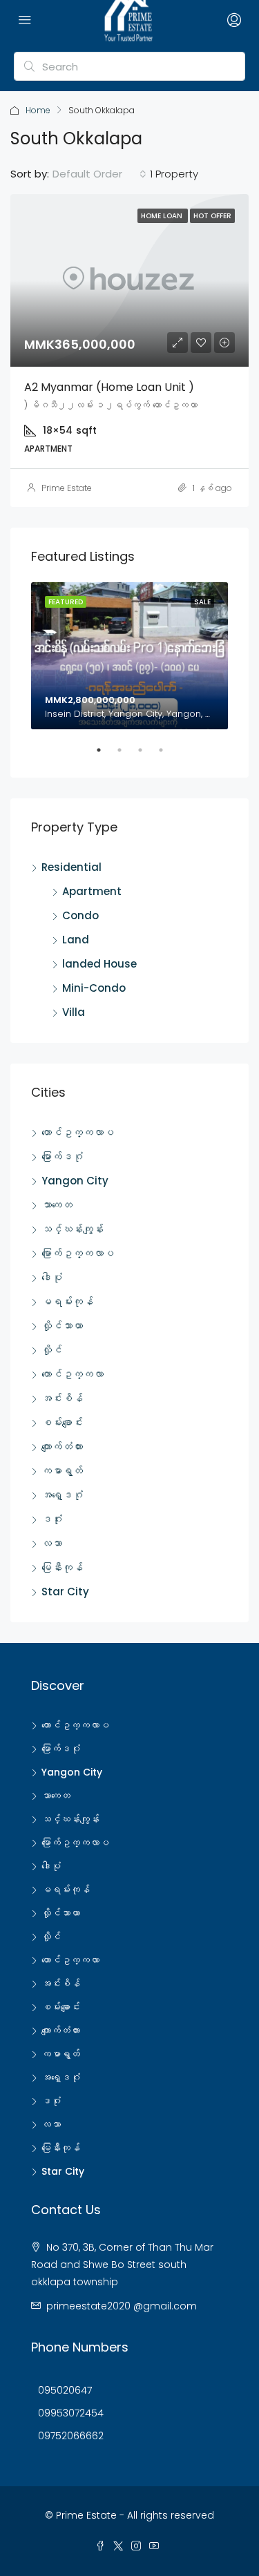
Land (76, 940)
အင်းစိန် (62, 1398)
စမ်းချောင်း (62, 1422)
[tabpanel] (129, 656)
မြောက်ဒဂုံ (62, 1156)
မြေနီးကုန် (62, 1567)
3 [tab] (147, 756)
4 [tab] (168, 756)
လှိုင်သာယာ (62, 1326)
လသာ (52, 1543)
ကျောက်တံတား (62, 1446)
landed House (99, 964)
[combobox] (99, 174)
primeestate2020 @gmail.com (122, 2306)
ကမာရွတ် (62, 1471)
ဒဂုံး (52, 1519)
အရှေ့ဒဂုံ (62, 1495)
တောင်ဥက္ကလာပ (78, 1132)
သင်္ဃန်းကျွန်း (73, 1229)
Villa (74, 1012)
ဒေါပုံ (52, 1277)
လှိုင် (52, 1350)
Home (38, 110)
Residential (71, 867)
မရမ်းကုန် (67, 1301)
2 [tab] (126, 756)
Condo (80, 915)
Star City (65, 1592)
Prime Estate (67, 488)
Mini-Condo (94, 988)
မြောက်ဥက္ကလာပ (78, 1253)
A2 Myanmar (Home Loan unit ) (109, 387)
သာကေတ (57, 1205)
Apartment (92, 891)
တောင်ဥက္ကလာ (73, 1374)
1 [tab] (106, 756)
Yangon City (75, 1181)
